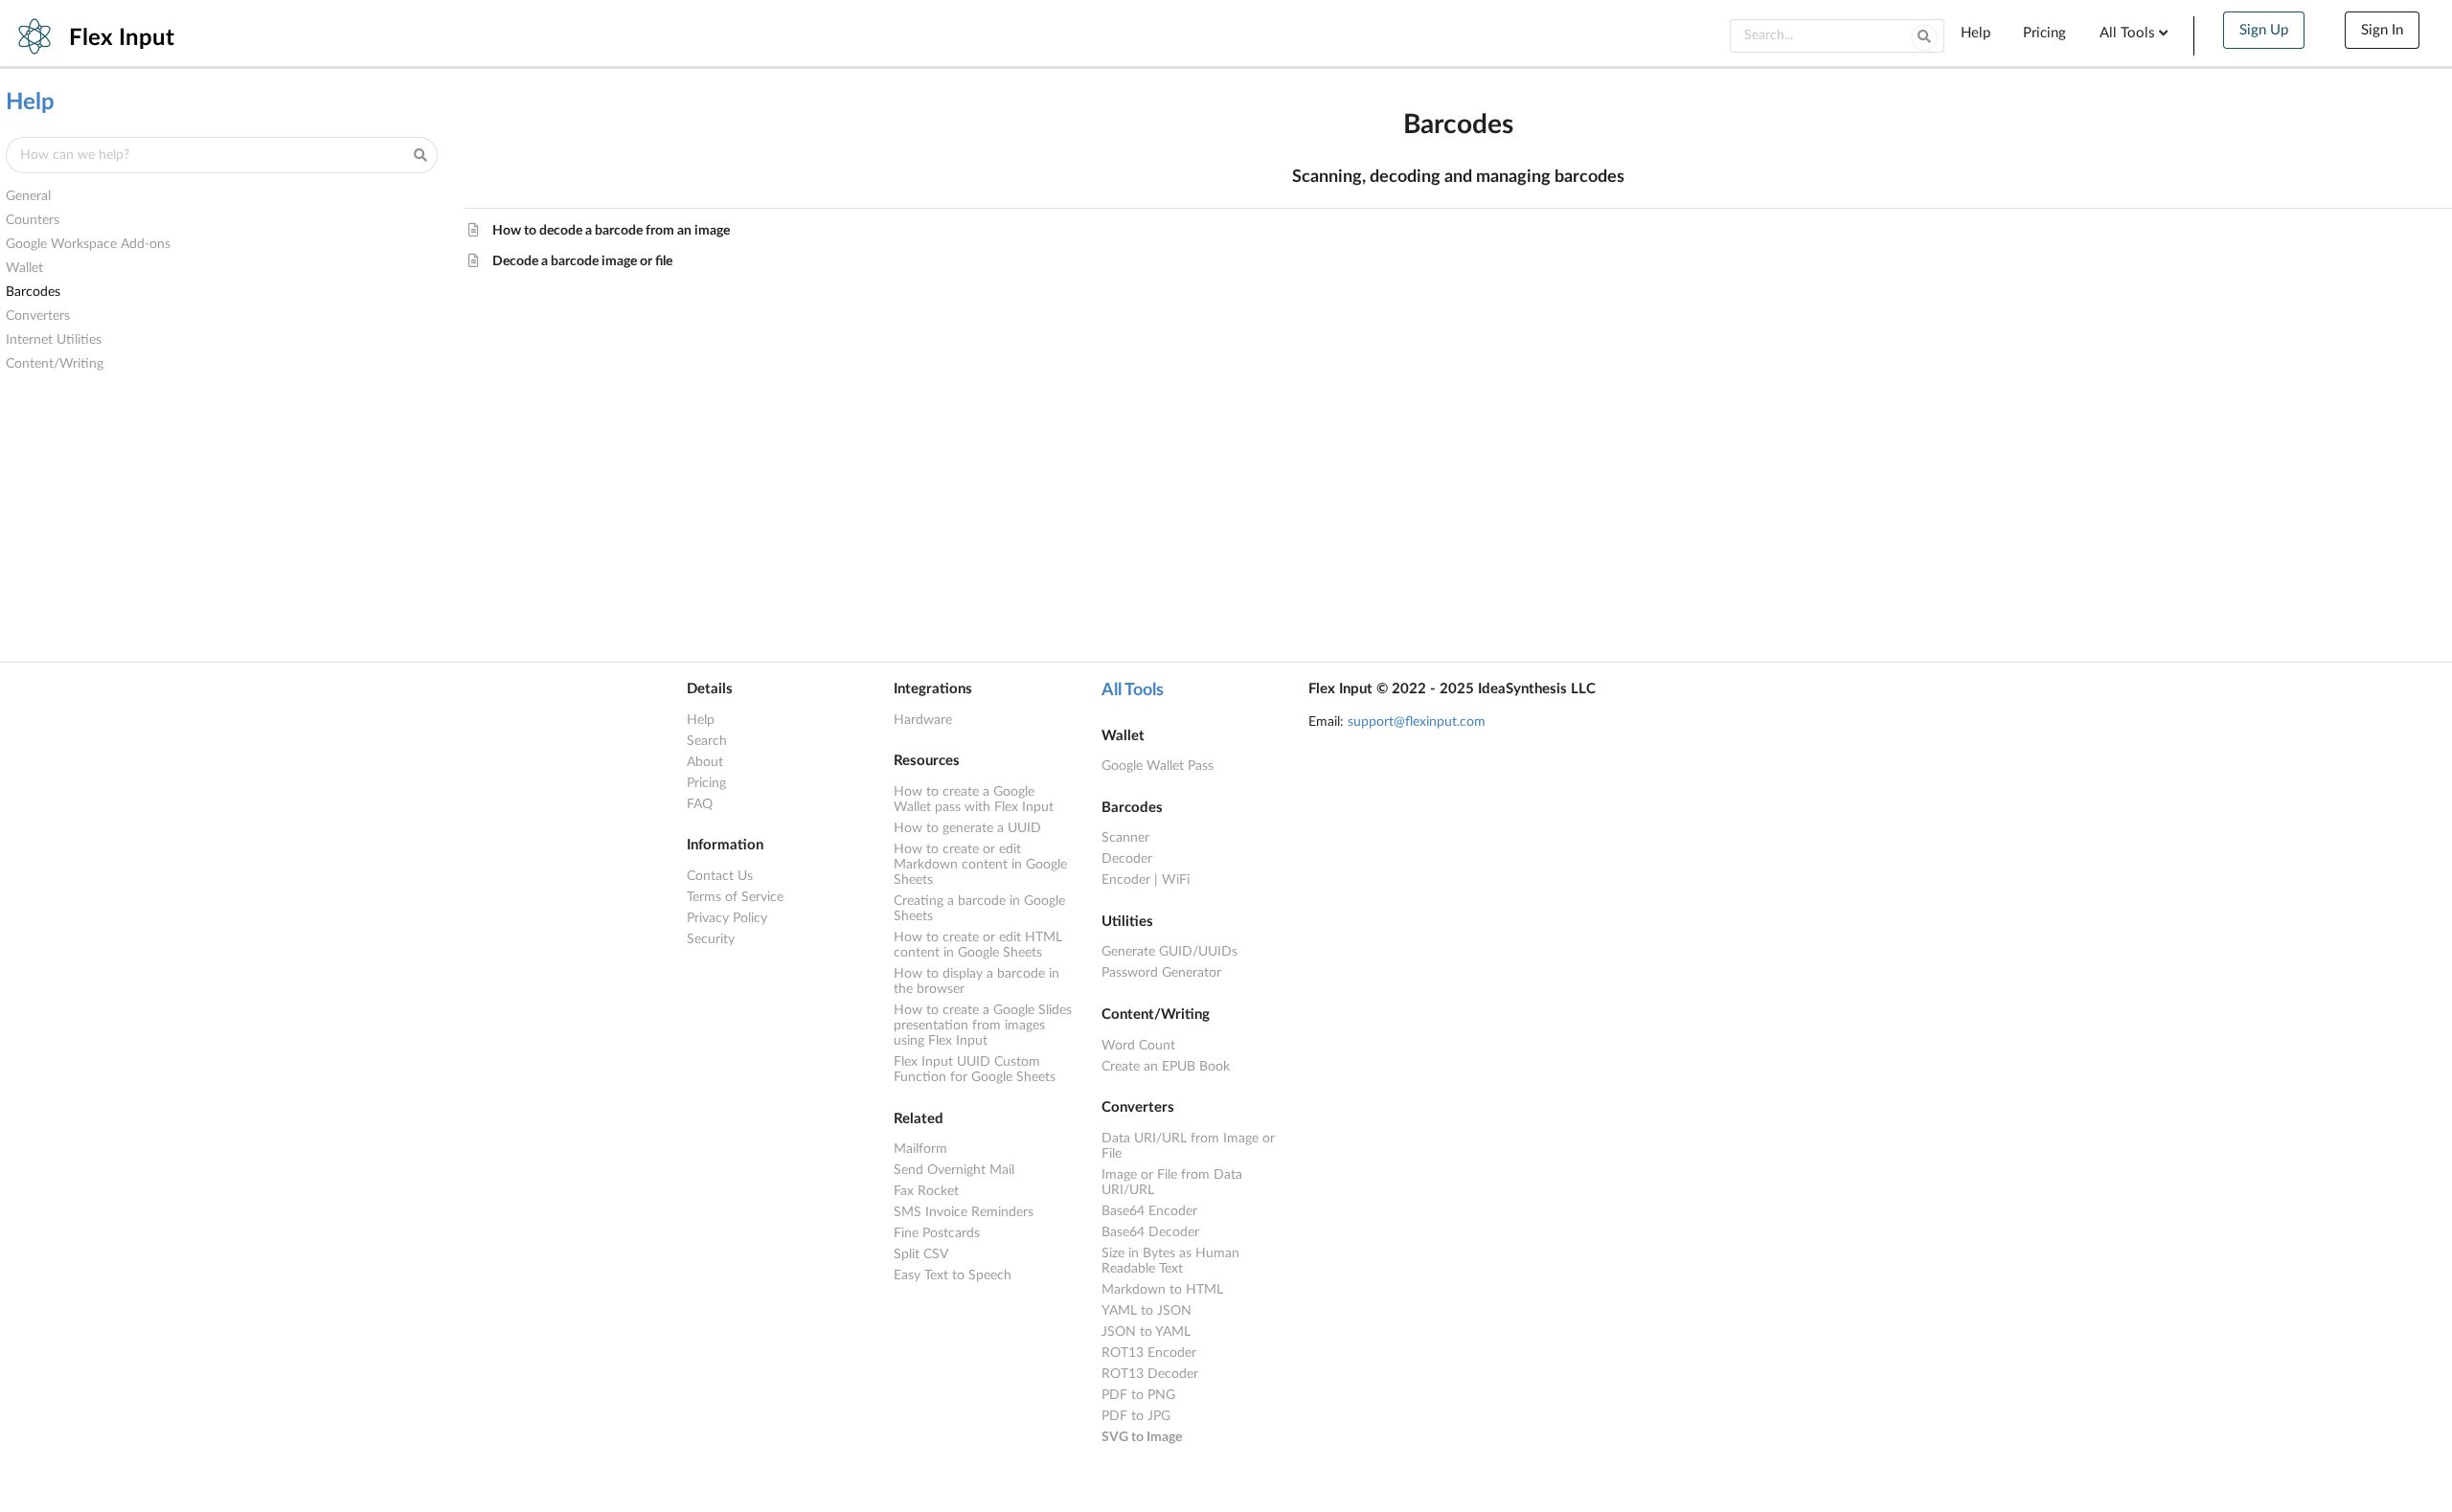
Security (711, 939)
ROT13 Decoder (1150, 1374)
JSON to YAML (1146, 1332)
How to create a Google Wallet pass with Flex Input (974, 800)
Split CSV (921, 1254)
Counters (33, 220)
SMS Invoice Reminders (964, 1212)
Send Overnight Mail (954, 1170)
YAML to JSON (1147, 1311)
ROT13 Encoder (1149, 1353)
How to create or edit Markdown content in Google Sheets (980, 865)
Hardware (923, 720)
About (705, 762)
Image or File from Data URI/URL (1172, 1183)
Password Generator (1161, 973)
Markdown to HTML (1162, 1290)
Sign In (2382, 30)
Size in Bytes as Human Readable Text (1170, 1261)
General (28, 196)
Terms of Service (735, 897)
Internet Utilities (54, 340)
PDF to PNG (1138, 1395)
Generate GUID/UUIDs (1169, 952)
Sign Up (2264, 30)
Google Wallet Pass (1158, 766)
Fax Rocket (926, 1191)
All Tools (1133, 690)
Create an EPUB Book (1166, 1067)
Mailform (920, 1149)
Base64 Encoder (1149, 1211)
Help (1975, 33)
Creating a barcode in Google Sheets (979, 909)
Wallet (24, 268)
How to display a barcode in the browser (976, 982)
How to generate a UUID (967, 828)
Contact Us (720, 876)
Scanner (1125, 838)
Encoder (1126, 880)
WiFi (1176, 880)
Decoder (1127, 859)
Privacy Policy (727, 918)
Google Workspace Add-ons (88, 244)
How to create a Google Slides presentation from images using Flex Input (983, 1026)
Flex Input (122, 38)
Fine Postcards (937, 1233)
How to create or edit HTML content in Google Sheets (978, 945)
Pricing (2044, 33)
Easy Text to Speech (953, 1275)
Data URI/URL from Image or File (1188, 1146)
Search (707, 741)
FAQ (700, 804)
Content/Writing (55, 364)
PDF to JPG (1136, 1416)
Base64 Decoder (1150, 1232)
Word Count (1138, 1046)
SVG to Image (1142, 1437)
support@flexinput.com (1417, 722)
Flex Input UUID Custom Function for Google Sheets (975, 1070)
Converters (38, 316)
